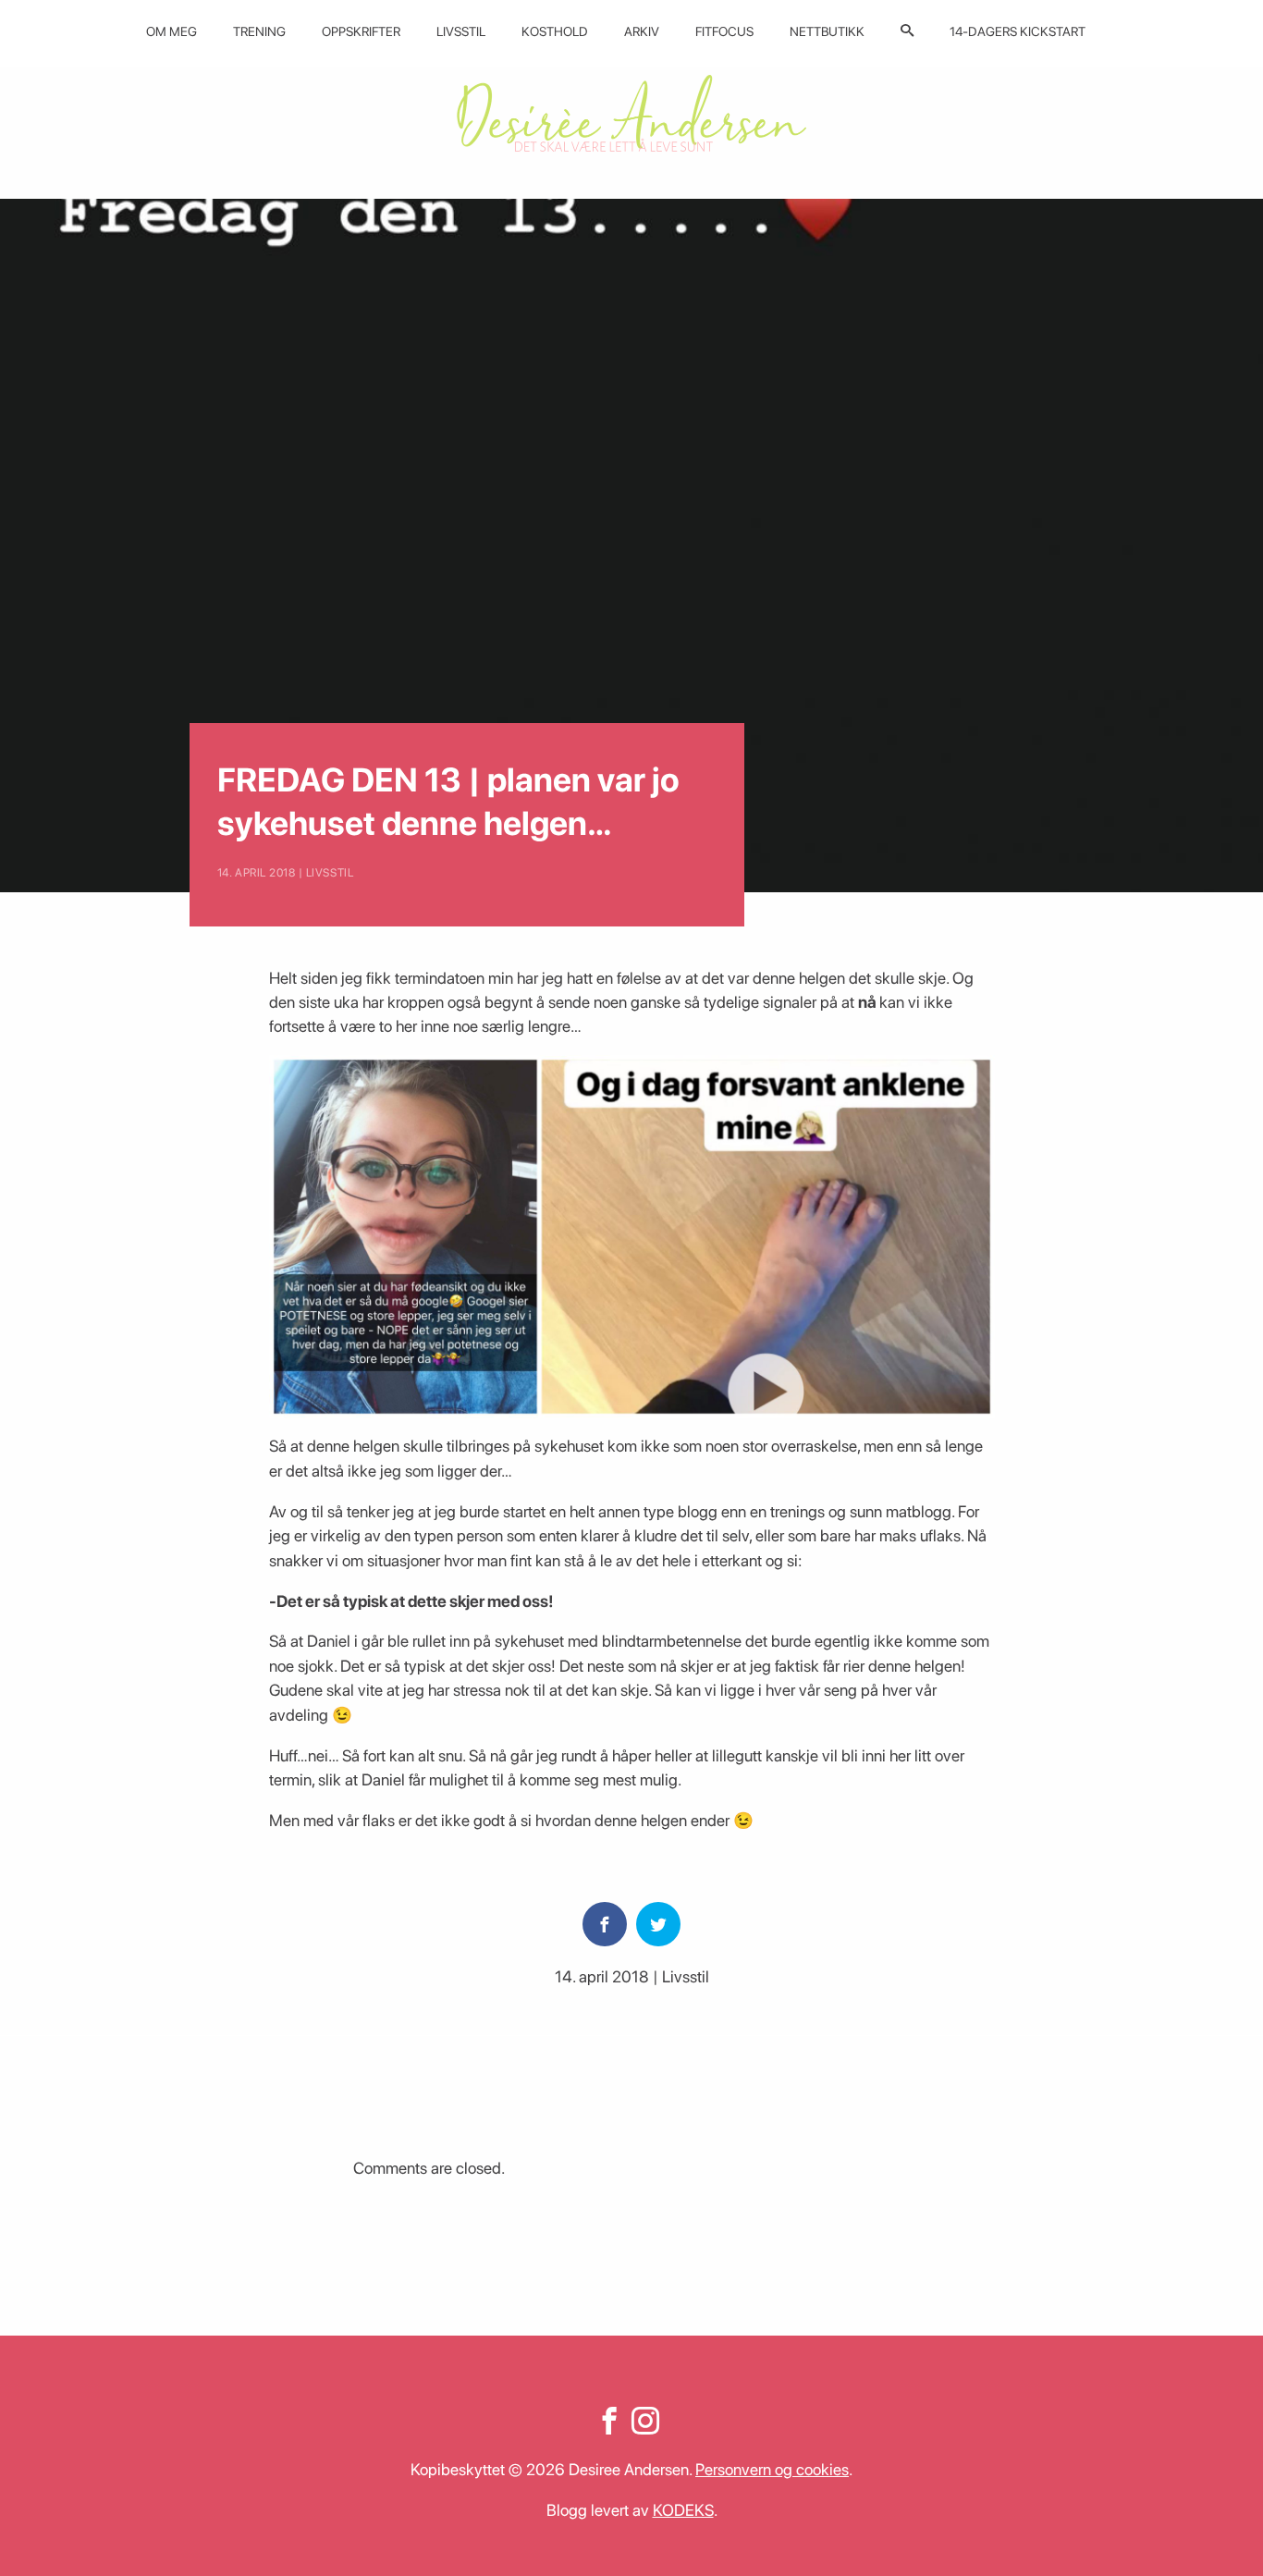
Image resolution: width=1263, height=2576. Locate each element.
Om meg (172, 31)
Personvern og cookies (772, 2469)
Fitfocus (724, 31)
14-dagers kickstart (1018, 31)
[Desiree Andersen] (631, 113)
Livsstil (461, 31)
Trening (259, 31)
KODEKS (683, 2510)
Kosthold (555, 31)
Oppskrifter (361, 31)
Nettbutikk (827, 31)
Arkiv (642, 31)
